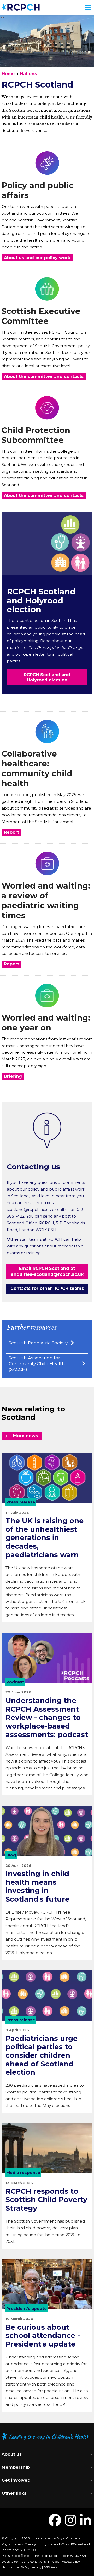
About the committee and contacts (44, 376)
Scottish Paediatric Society (38, 1343)
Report (11, 832)
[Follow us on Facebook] (55, 2523)
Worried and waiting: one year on (46, 1023)
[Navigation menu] (88, 7)
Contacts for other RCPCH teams (47, 1288)
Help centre (10, 2567)
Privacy (54, 2562)
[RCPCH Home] (21, 7)
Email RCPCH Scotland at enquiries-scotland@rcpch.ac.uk (47, 1271)
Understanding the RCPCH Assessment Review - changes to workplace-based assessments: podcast (47, 1718)
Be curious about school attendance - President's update (43, 2336)
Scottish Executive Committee (41, 316)
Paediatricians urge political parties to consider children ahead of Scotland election (42, 2055)
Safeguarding (31, 2567)
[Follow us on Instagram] (70, 2523)
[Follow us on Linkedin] (85, 2523)
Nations (28, 74)
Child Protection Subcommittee (36, 435)
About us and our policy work (37, 258)
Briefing (13, 1076)
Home (8, 74)
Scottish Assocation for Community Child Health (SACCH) (37, 1364)
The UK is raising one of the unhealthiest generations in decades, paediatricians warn (45, 1538)
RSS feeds (51, 2567)
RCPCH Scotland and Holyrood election (41, 601)
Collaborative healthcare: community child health (37, 769)
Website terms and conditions (24, 2562)
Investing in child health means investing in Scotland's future (37, 1886)
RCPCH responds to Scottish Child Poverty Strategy (46, 2200)
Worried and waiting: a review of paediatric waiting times (46, 901)
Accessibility (71, 2562)
